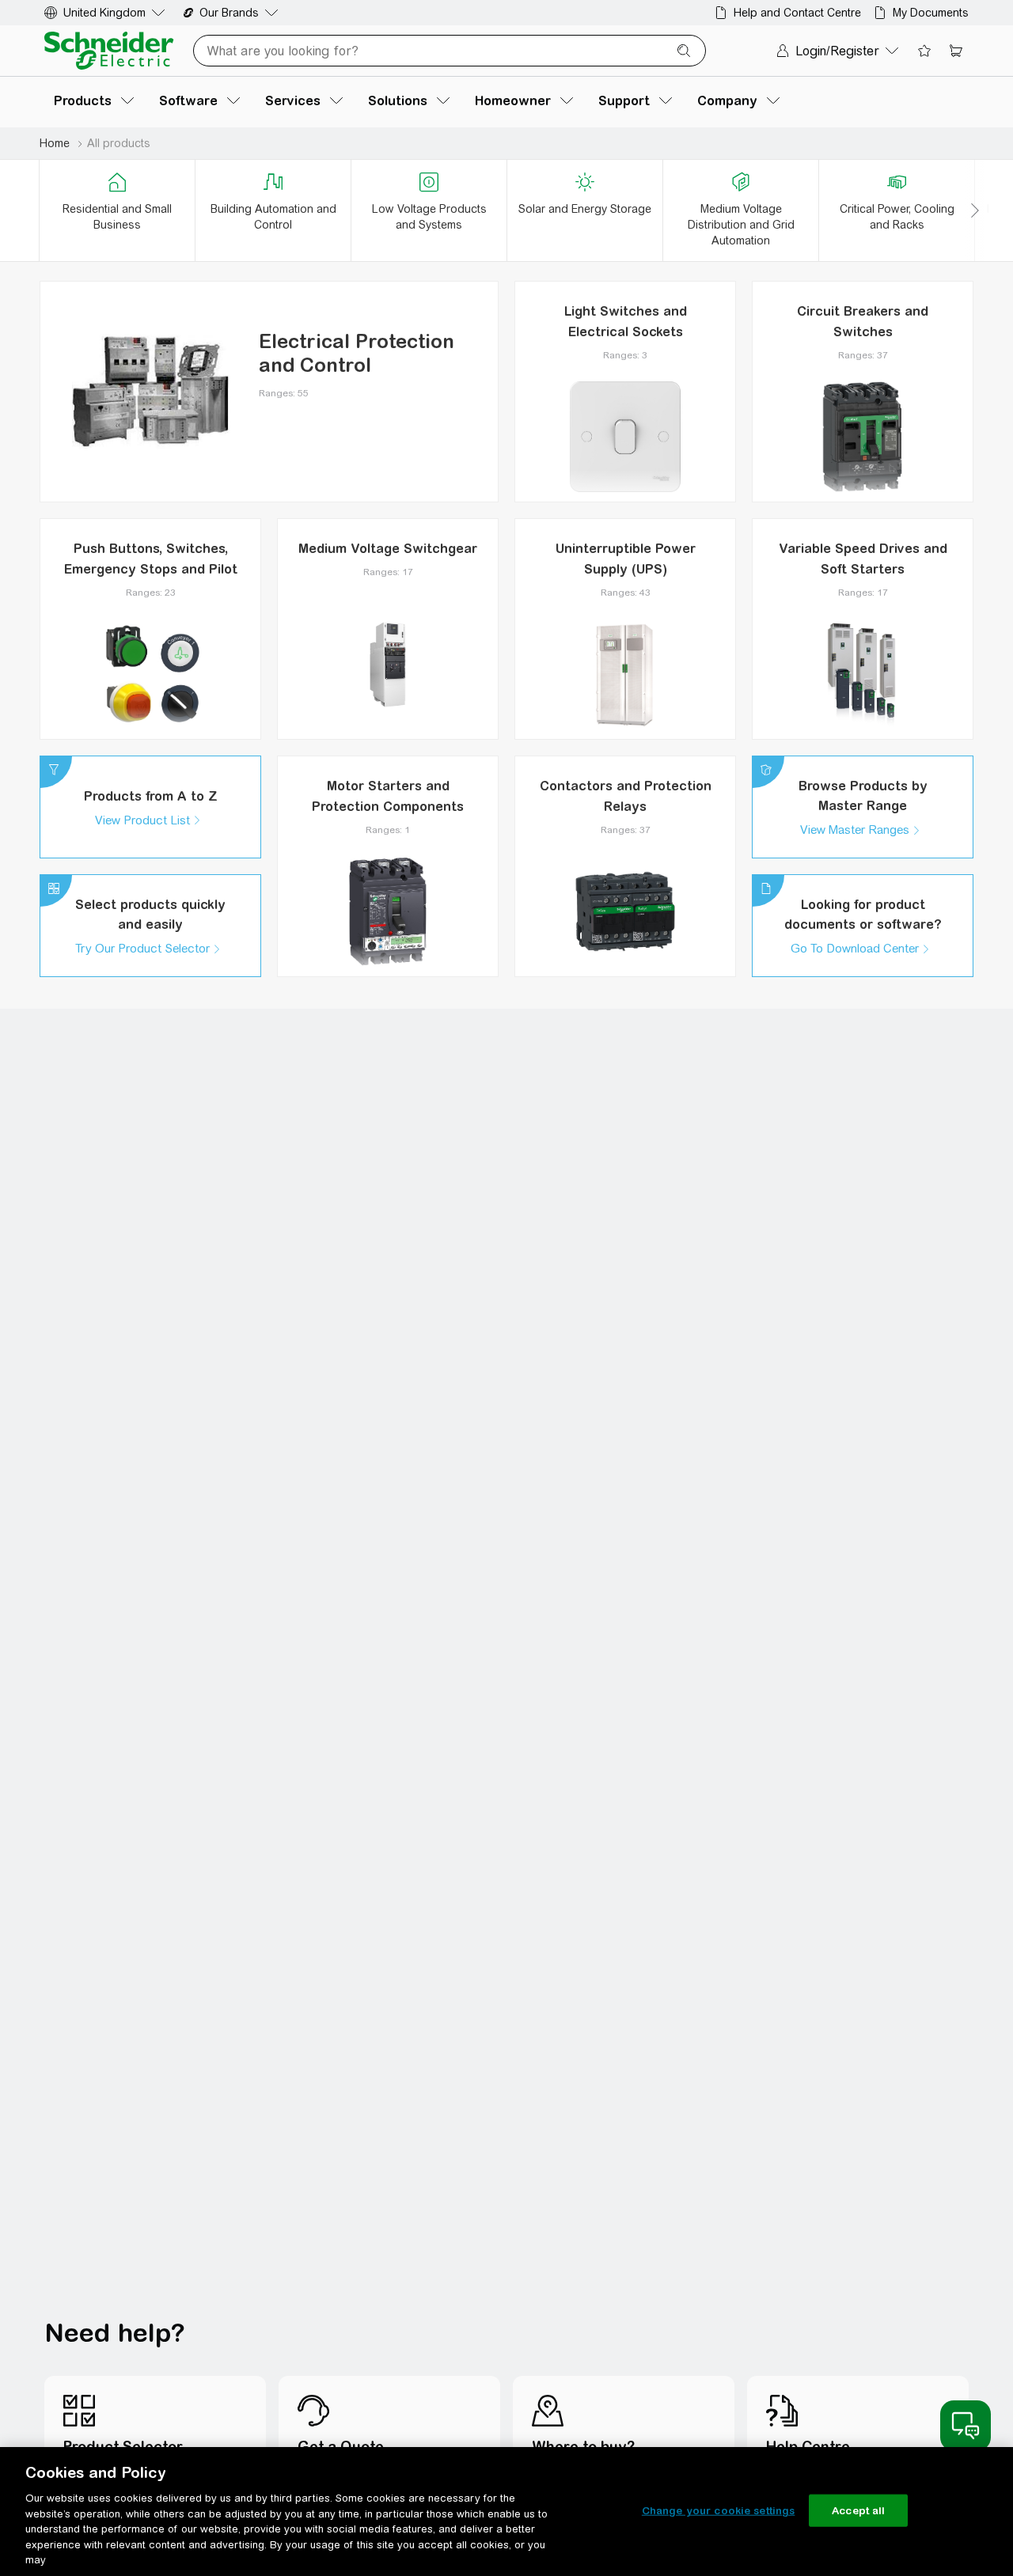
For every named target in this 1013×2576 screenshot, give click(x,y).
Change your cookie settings (719, 2510)
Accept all (858, 2510)
